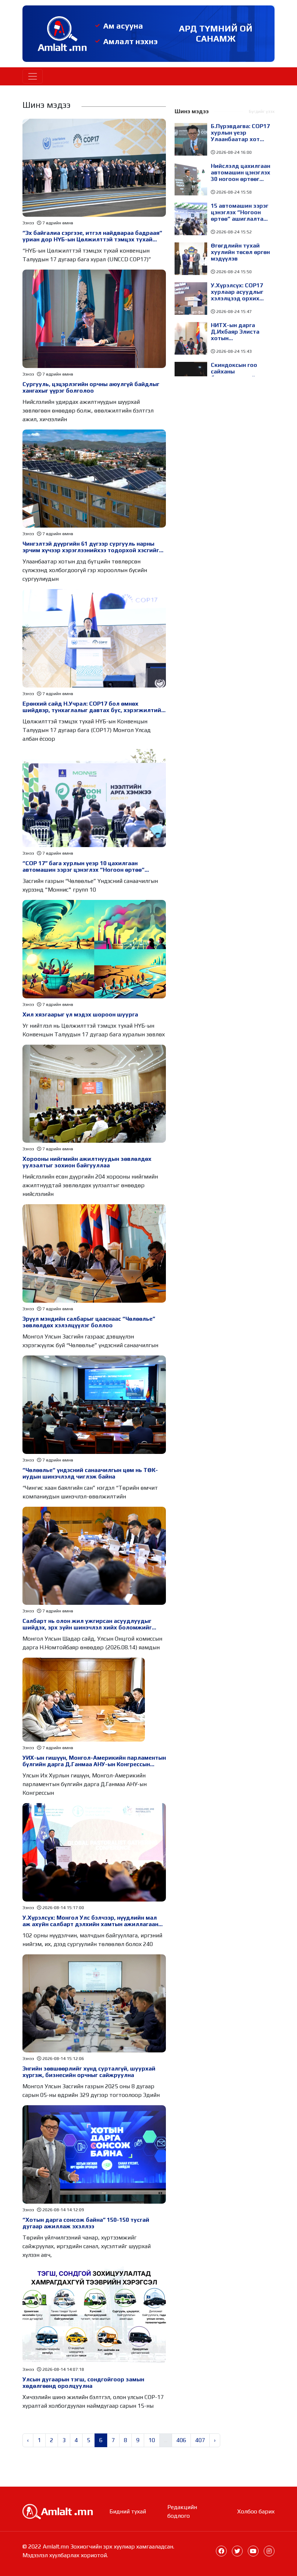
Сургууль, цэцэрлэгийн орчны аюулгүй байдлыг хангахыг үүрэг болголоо (91, 388)
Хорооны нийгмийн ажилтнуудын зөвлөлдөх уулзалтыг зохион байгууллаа (87, 1162)
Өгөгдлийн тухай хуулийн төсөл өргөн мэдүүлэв (240, 252)
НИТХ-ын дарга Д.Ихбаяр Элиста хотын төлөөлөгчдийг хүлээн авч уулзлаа (238, 332)
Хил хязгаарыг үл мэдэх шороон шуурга (80, 1015)
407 (200, 2440)
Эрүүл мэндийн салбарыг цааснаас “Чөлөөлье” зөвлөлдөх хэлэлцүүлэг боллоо (89, 1322)
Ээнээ (28, 223)
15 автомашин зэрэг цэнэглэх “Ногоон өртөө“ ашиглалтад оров (240, 212)
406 (181, 2440)
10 (152, 2440)
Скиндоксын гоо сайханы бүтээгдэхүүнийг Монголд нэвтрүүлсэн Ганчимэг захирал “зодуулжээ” (237, 372)
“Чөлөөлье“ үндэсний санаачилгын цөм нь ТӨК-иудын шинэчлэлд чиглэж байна (90, 1473)
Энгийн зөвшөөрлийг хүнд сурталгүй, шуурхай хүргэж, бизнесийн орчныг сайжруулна (89, 2072)
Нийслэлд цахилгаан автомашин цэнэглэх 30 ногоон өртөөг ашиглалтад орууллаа (240, 173)
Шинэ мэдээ (192, 111)
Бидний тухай (128, 2511)
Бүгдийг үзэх (262, 111)
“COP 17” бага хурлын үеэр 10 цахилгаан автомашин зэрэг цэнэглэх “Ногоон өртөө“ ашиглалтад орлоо (83, 867)
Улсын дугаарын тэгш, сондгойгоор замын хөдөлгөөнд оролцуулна (83, 2383)
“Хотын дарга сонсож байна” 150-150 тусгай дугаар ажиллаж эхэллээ (86, 2223)
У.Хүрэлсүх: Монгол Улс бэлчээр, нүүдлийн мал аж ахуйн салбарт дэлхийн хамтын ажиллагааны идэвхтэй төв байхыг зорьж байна (93, 1921)
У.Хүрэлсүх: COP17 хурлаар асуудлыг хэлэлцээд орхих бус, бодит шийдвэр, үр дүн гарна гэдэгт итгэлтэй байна (241, 292)
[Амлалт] (58, 2511)
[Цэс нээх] (33, 76)
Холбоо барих (256, 2511)
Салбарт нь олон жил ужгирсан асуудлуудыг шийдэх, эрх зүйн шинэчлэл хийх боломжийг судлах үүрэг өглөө (87, 1624)
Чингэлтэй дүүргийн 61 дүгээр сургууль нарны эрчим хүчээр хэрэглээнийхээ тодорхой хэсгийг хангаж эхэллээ (91, 547)
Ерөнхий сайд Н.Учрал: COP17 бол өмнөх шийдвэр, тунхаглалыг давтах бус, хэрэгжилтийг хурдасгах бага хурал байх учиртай (93, 707)
